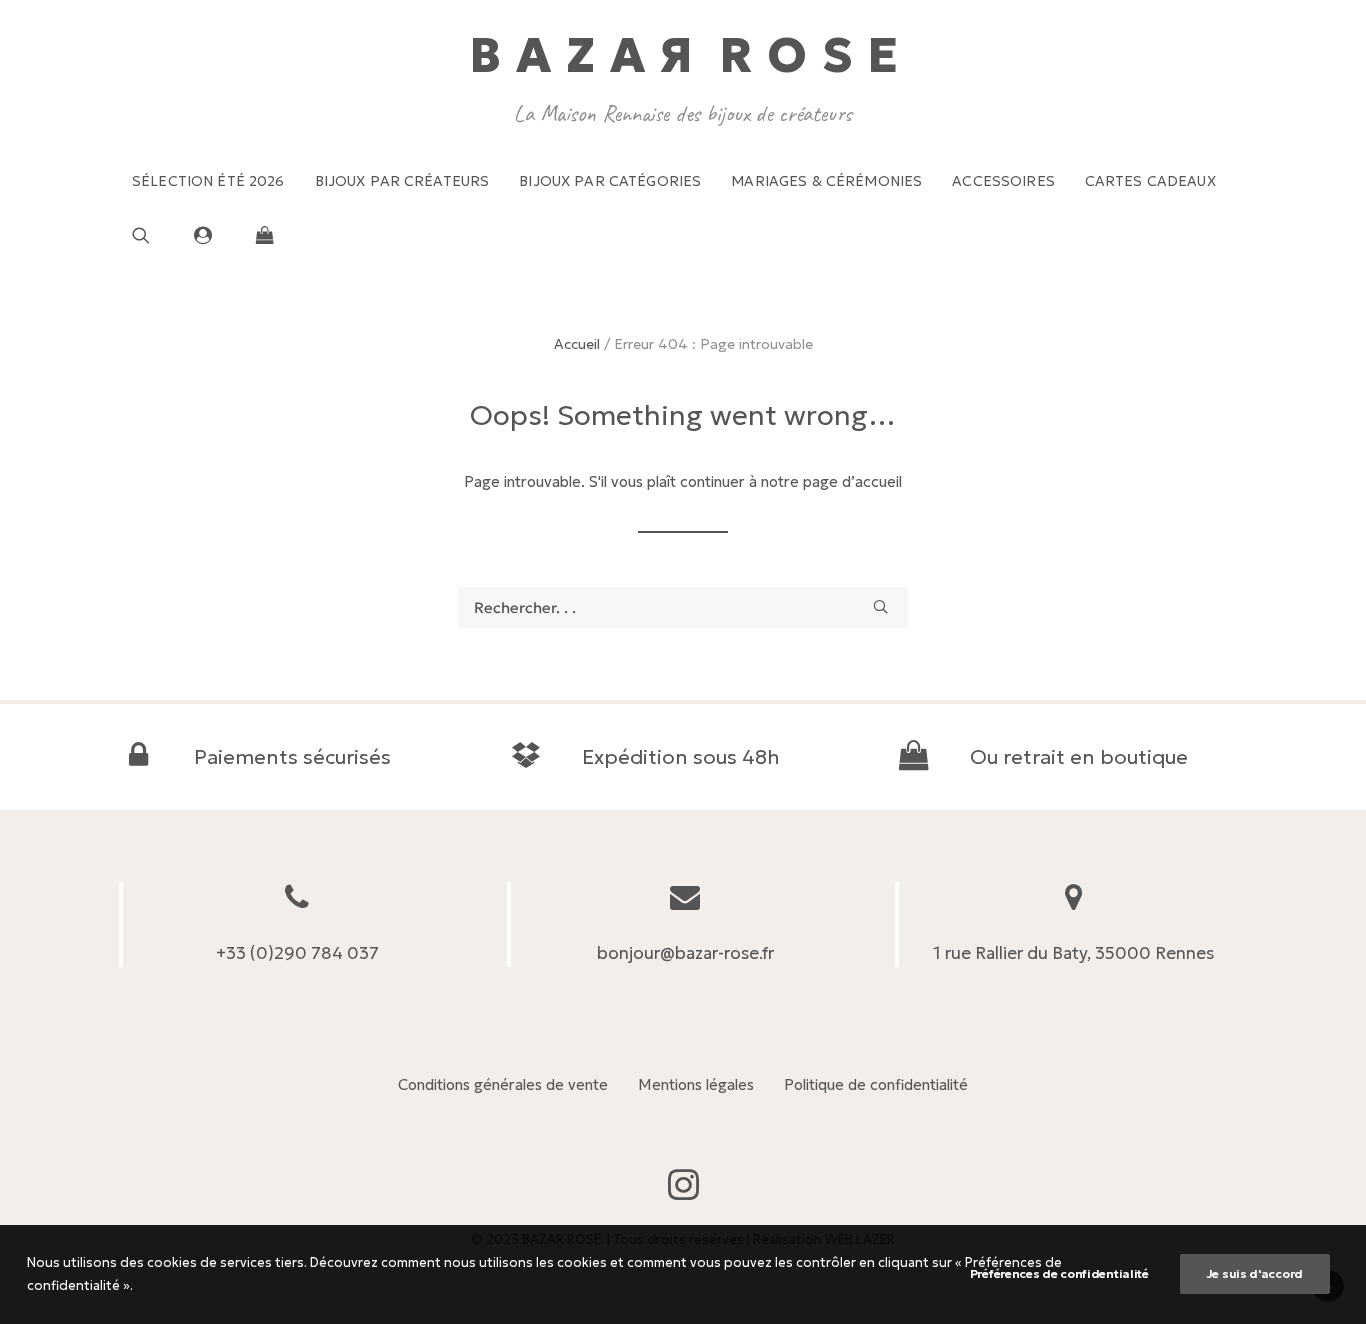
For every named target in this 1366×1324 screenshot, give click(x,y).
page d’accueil (852, 481)
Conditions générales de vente (503, 1084)
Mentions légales (696, 1084)
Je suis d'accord (1255, 1273)
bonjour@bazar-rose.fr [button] (685, 953)
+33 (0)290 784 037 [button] (297, 953)
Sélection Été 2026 (208, 181)
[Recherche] (683, 607)
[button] (156, 235)
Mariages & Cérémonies (826, 181)
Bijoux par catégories (610, 181)
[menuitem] (208, 181)
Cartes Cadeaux (1150, 181)
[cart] (259, 235)
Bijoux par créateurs (402, 181)
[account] (212, 235)
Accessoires (1003, 181)
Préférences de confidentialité (1059, 1273)
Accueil (577, 344)
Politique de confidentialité (876, 1084)
